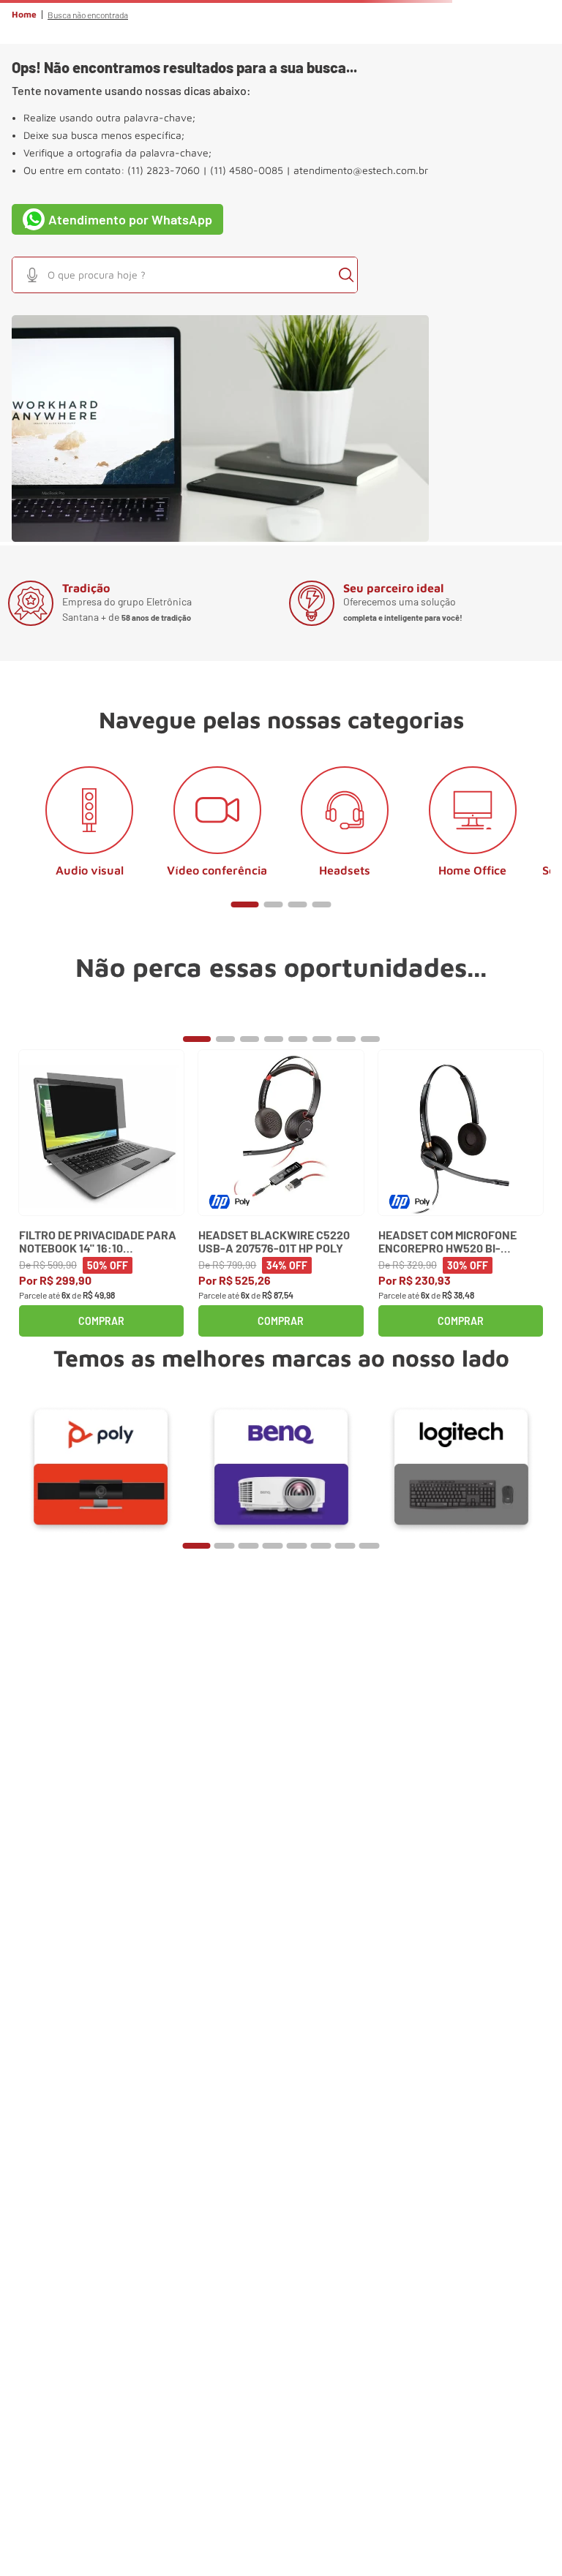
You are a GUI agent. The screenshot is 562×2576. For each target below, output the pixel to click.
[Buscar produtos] (543, 138)
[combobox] (281, 138)
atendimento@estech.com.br (361, 333)
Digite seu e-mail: (81, 2026)
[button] (26, 80)
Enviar (281, 2103)
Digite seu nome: (79, 1960)
